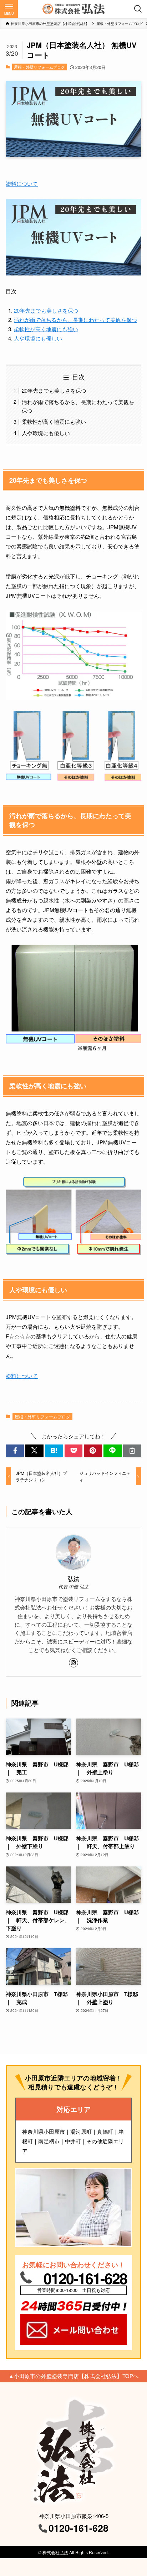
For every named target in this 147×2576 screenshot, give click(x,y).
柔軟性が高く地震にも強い (46, 329)
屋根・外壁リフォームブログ (39, 67)
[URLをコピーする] (132, 1451)
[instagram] (73, 1663)
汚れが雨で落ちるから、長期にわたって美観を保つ (75, 320)
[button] (15, 1451)
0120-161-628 (85, 2278)
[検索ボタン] (138, 9)
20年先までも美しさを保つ (46, 310)
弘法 (73, 1579)
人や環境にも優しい (38, 338)
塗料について (22, 183)
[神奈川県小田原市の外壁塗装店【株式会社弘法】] (73, 9)
